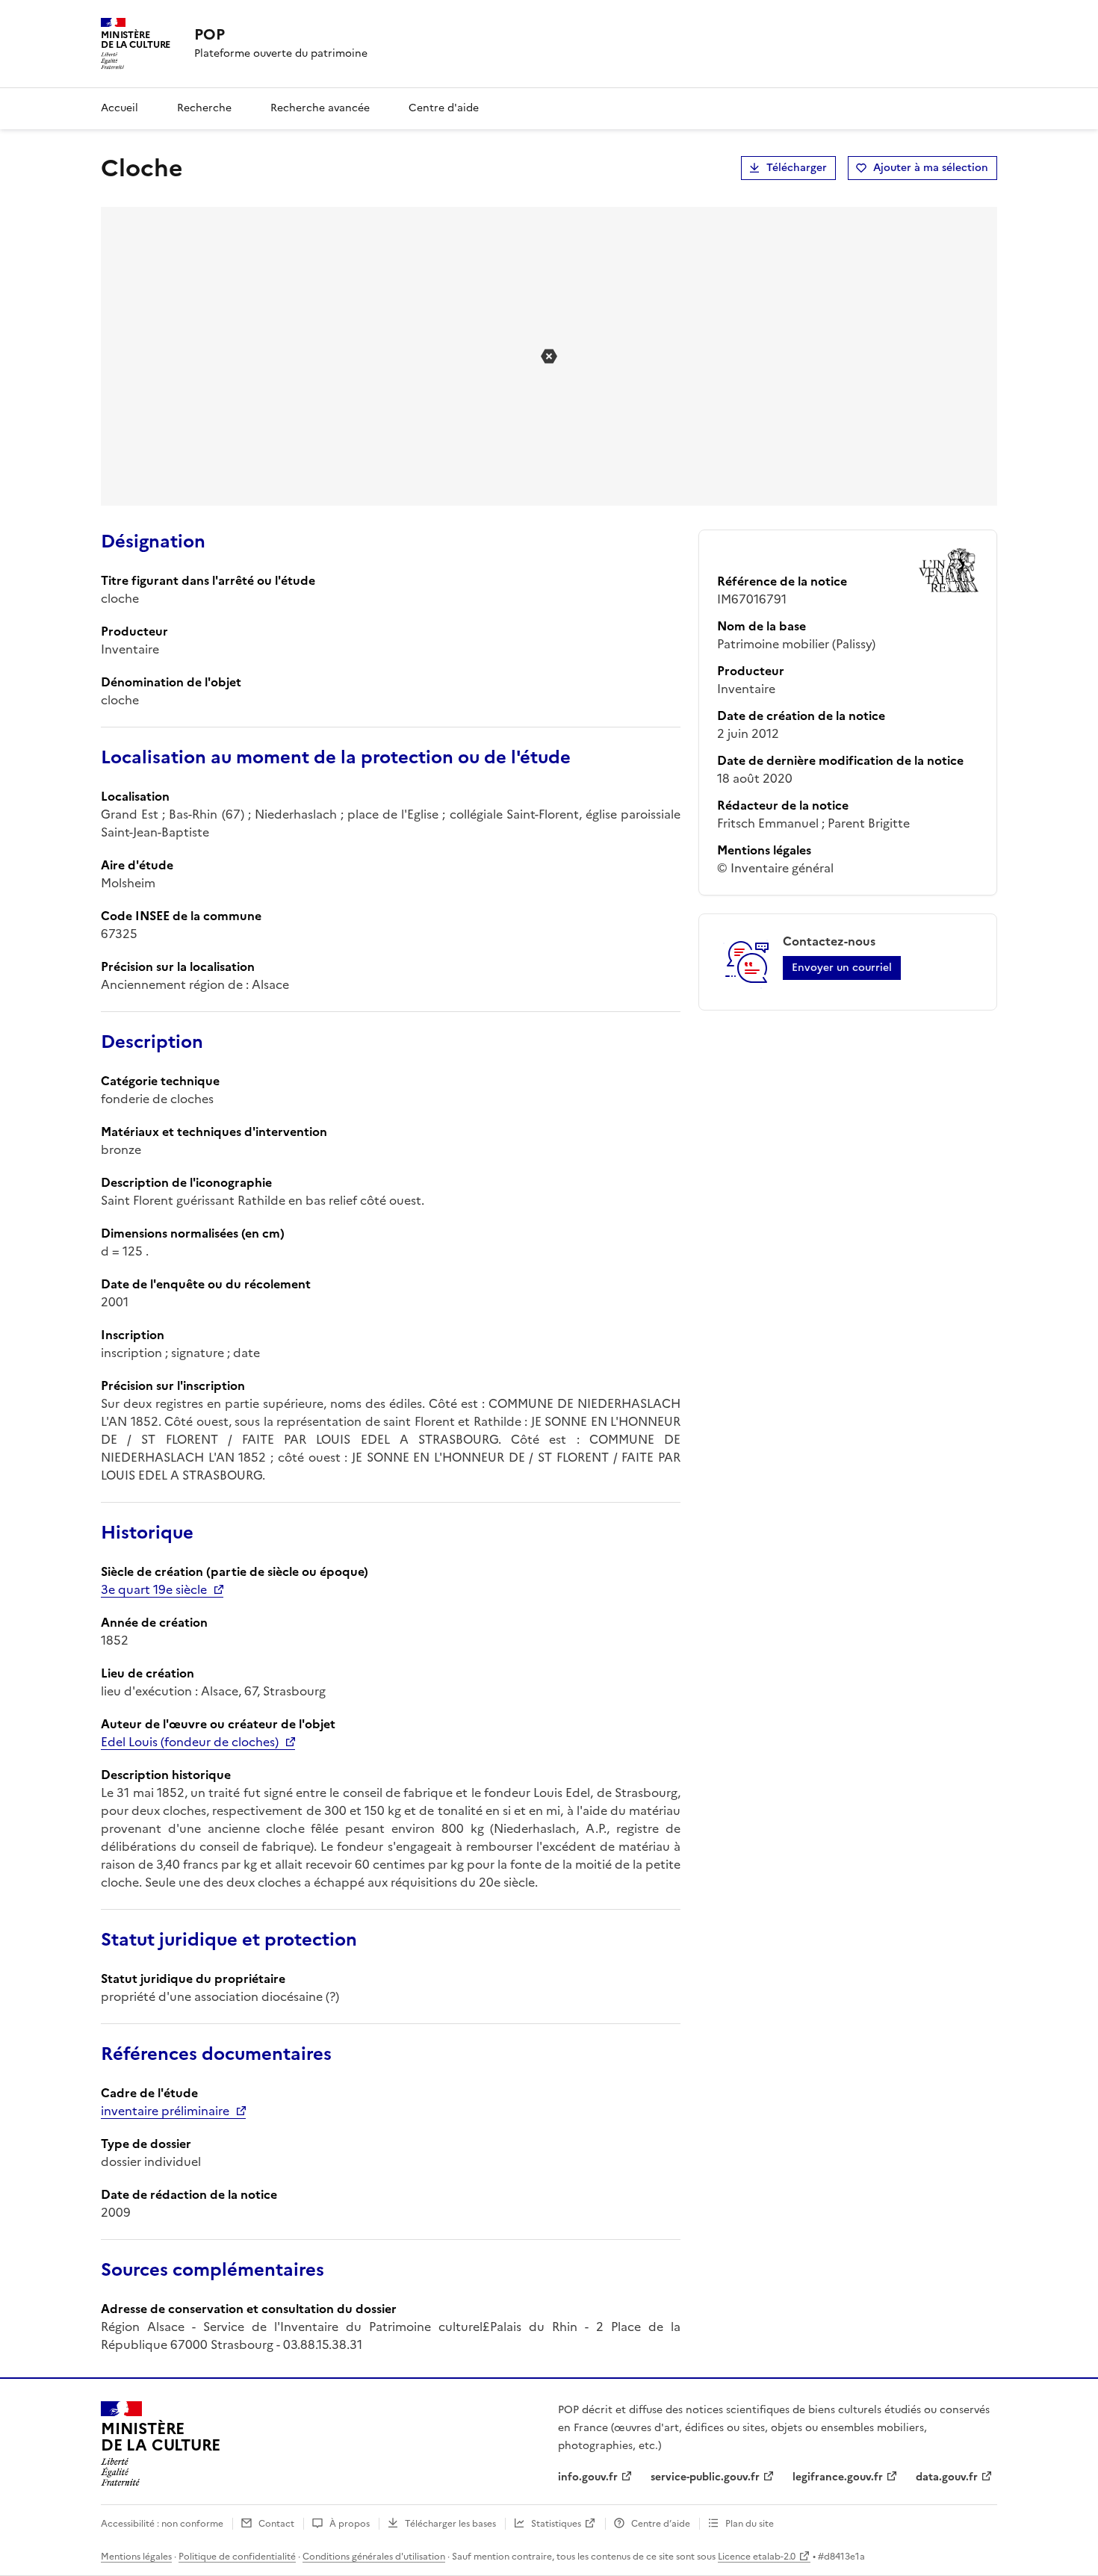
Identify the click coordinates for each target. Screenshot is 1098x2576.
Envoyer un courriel (842, 968)
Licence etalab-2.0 (757, 2557)
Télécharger (797, 168)
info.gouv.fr (588, 2477)
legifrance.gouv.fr (838, 2477)
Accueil (120, 108)
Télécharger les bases (450, 2524)
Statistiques (556, 2524)
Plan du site (750, 2524)
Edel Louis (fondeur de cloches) (190, 1742)
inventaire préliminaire (165, 2111)
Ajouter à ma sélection (931, 168)
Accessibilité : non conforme (162, 2524)
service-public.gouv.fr (705, 2477)
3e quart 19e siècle (154, 1589)
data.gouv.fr (947, 2477)
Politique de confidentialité (237, 2557)
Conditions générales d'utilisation (374, 2557)
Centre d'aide (444, 108)
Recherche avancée (320, 108)
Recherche (204, 108)
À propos (350, 2524)
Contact (276, 2524)
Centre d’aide (661, 2524)
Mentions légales (136, 2557)
